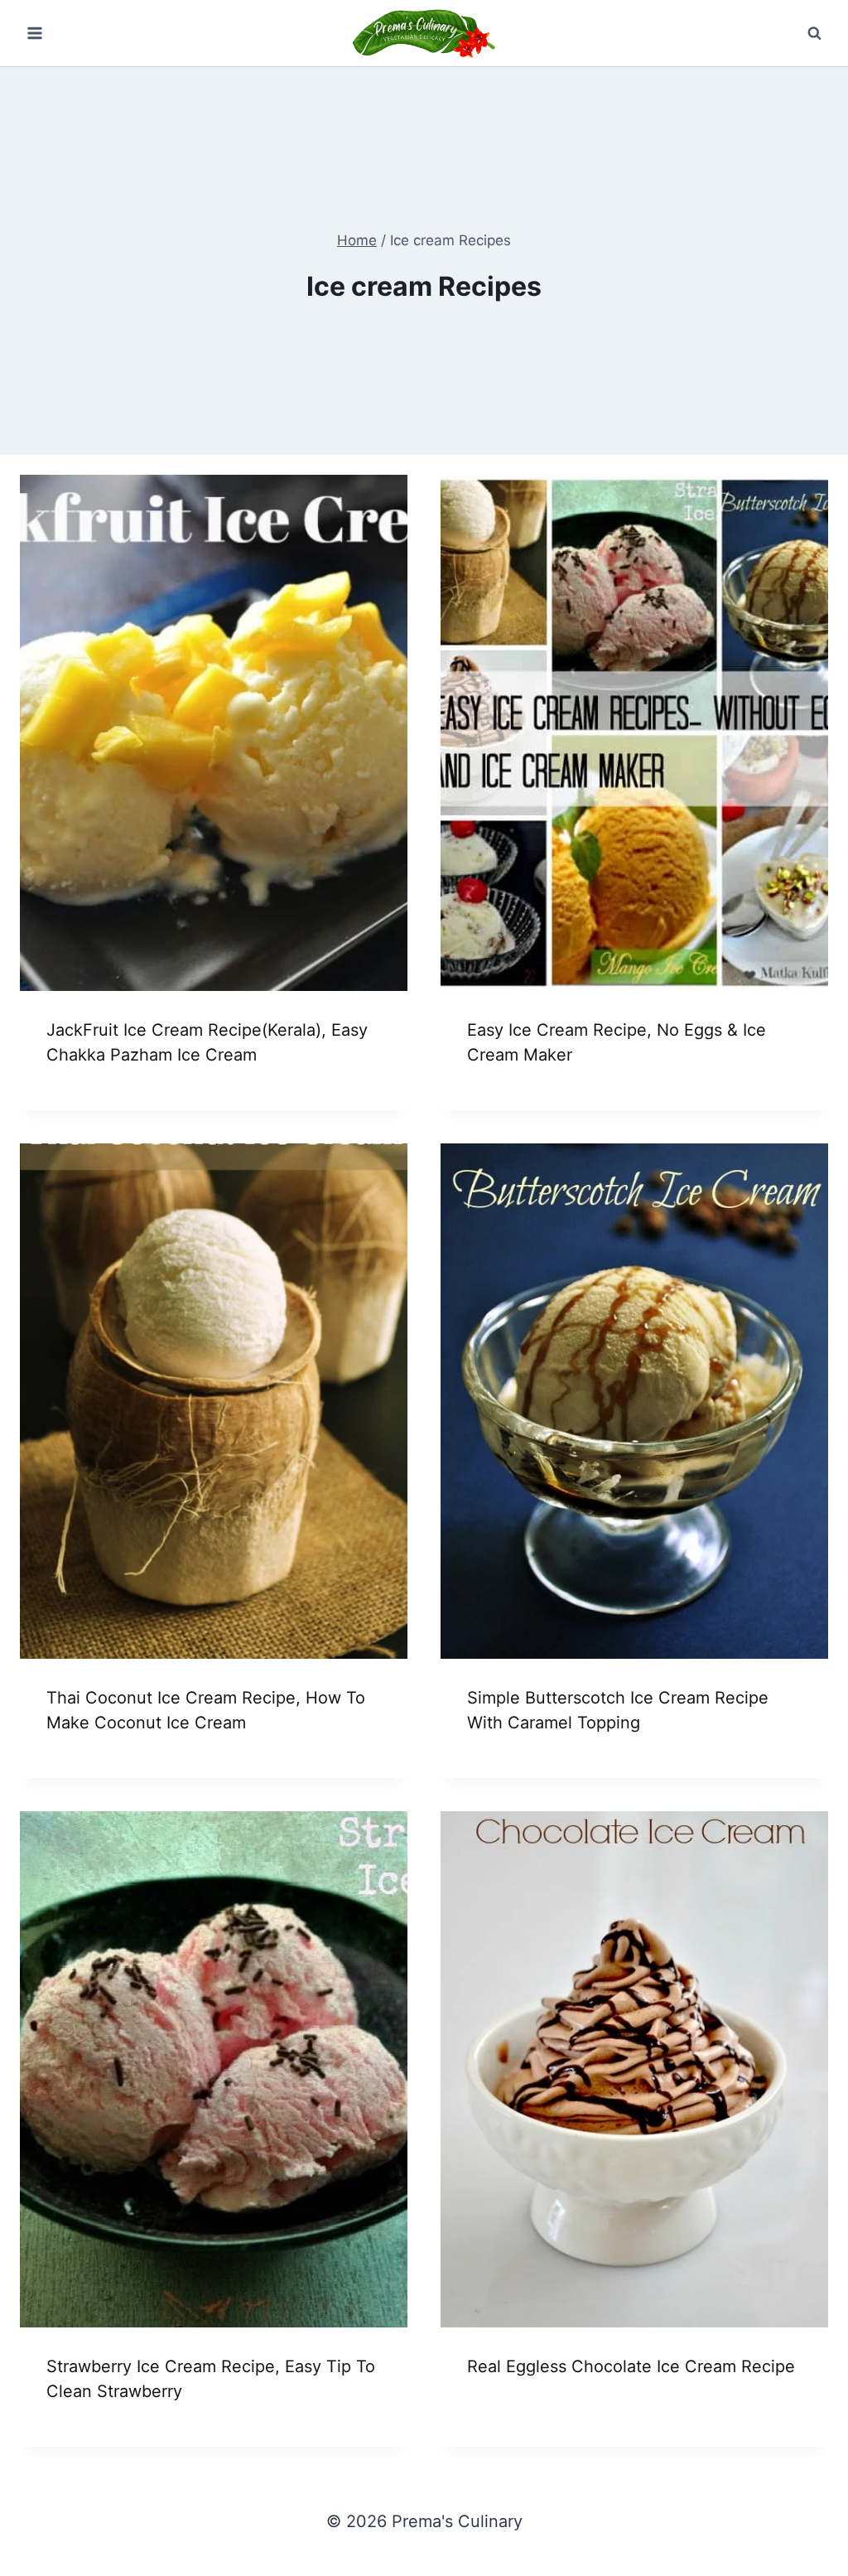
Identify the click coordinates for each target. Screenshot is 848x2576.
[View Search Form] (814, 33)
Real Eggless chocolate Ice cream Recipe (631, 2366)
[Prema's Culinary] (424, 33)
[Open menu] (35, 33)
